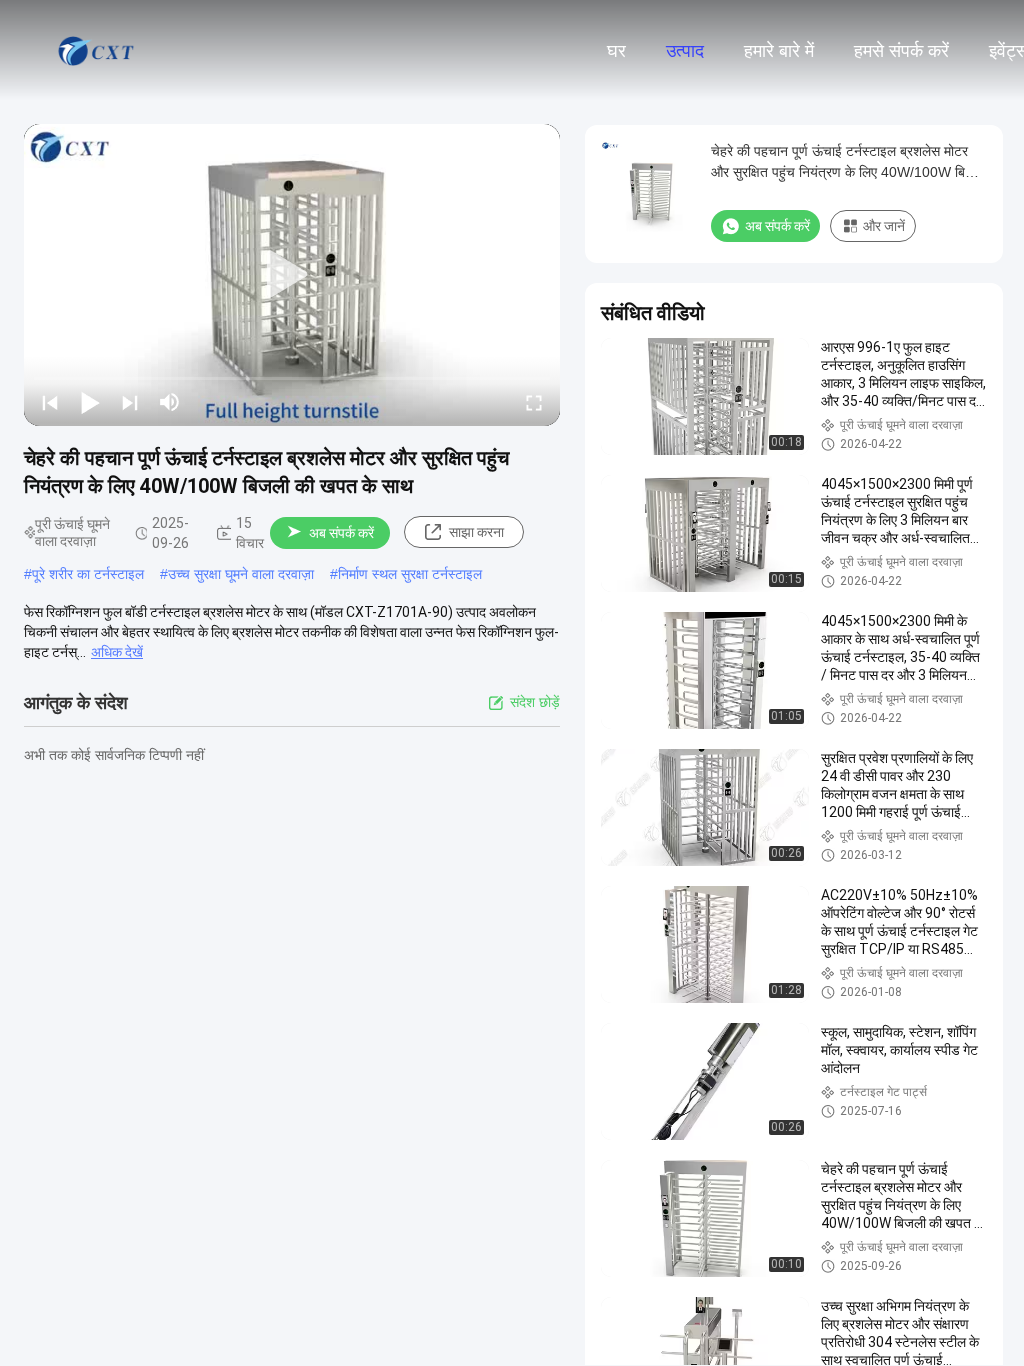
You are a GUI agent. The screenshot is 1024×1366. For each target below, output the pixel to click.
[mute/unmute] (170, 402)
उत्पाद (685, 51)
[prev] (50, 402)
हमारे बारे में (779, 51)
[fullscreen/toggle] (534, 402)
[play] (292, 275)
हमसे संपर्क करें (901, 51)
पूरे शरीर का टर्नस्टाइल (88, 574)
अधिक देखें (117, 652)
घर (616, 51)
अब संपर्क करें (341, 533)
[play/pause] (90, 402)
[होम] (98, 50)
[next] (130, 402)
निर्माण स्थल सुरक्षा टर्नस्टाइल (410, 574)
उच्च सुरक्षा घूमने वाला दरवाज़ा (241, 574)
